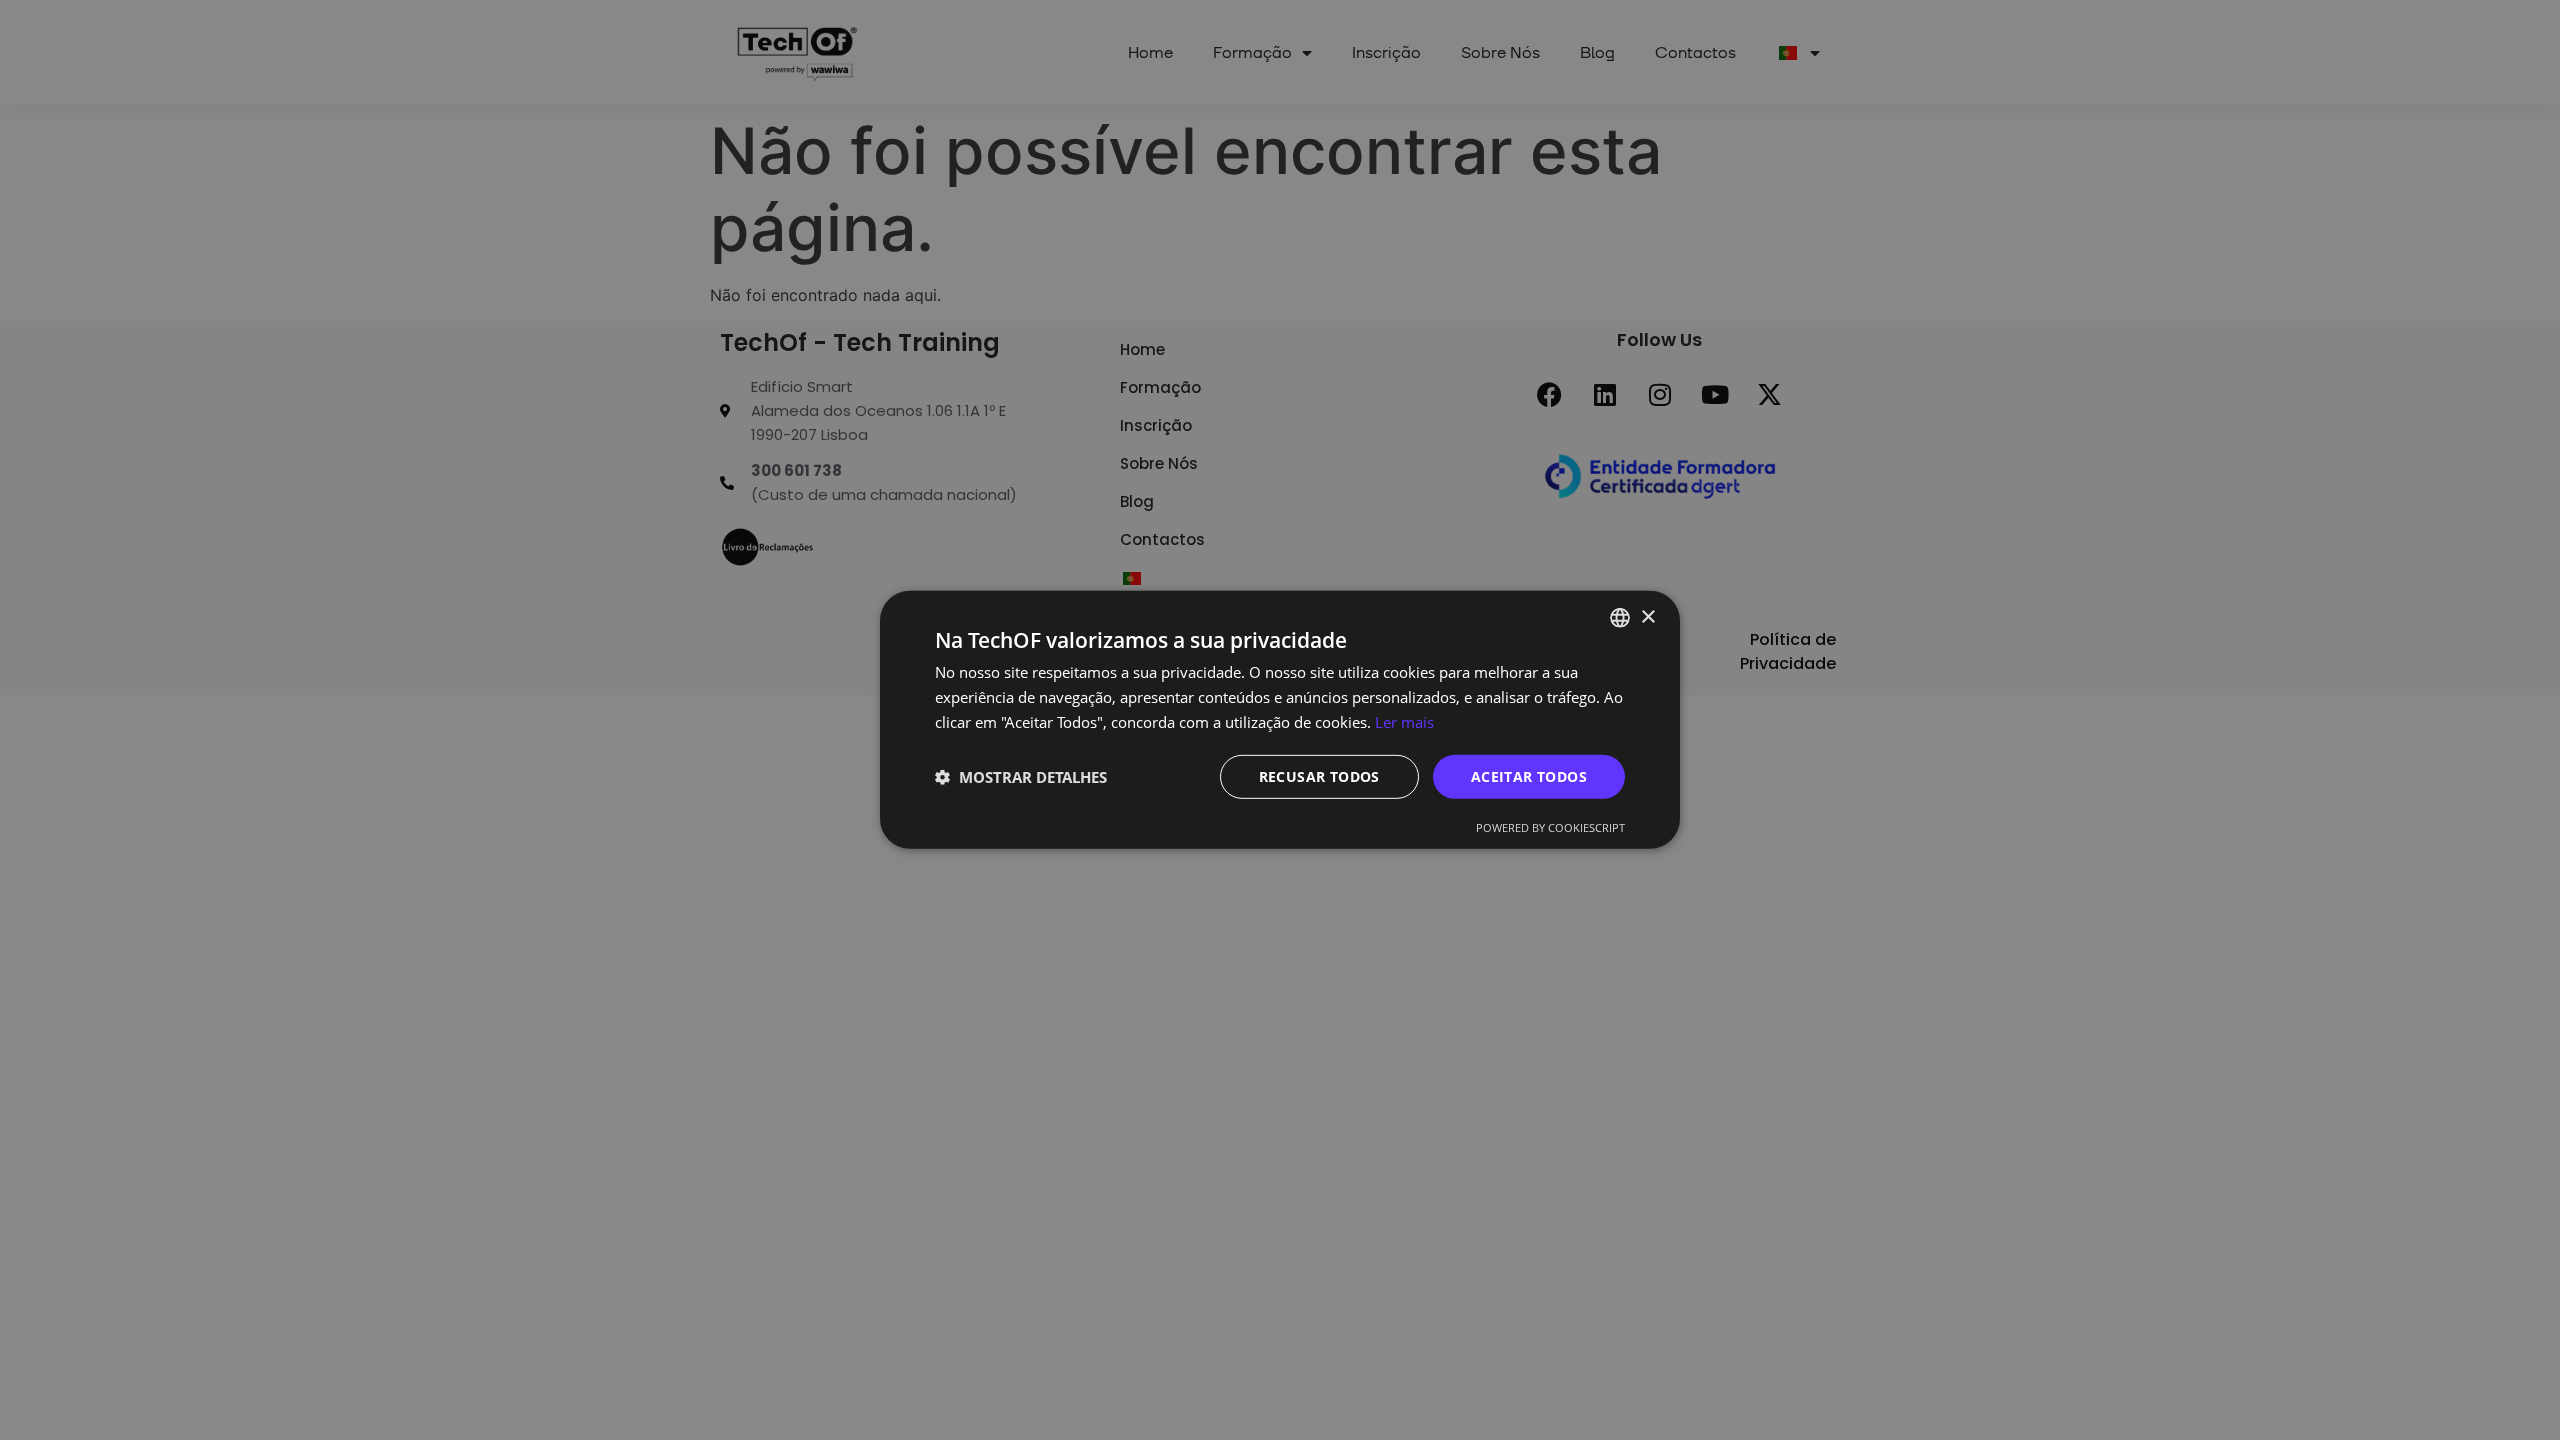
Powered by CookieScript (1550, 827)
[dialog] (1280, 720)
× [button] (1647, 616)
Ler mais (1404, 722)
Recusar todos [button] (1319, 775)
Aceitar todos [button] (1529, 775)
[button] (1021, 777)
